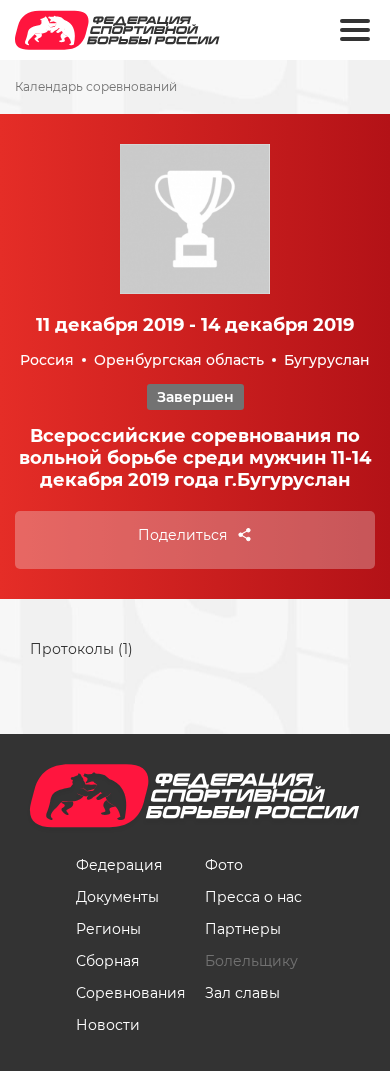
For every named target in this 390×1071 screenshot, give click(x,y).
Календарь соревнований (96, 87)
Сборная (107, 961)
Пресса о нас (253, 897)
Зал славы (242, 993)
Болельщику (251, 961)
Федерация (119, 865)
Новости (108, 1025)
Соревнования (130, 993)
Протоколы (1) (81, 649)
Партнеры (243, 929)
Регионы (108, 929)
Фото (224, 865)
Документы (117, 897)
